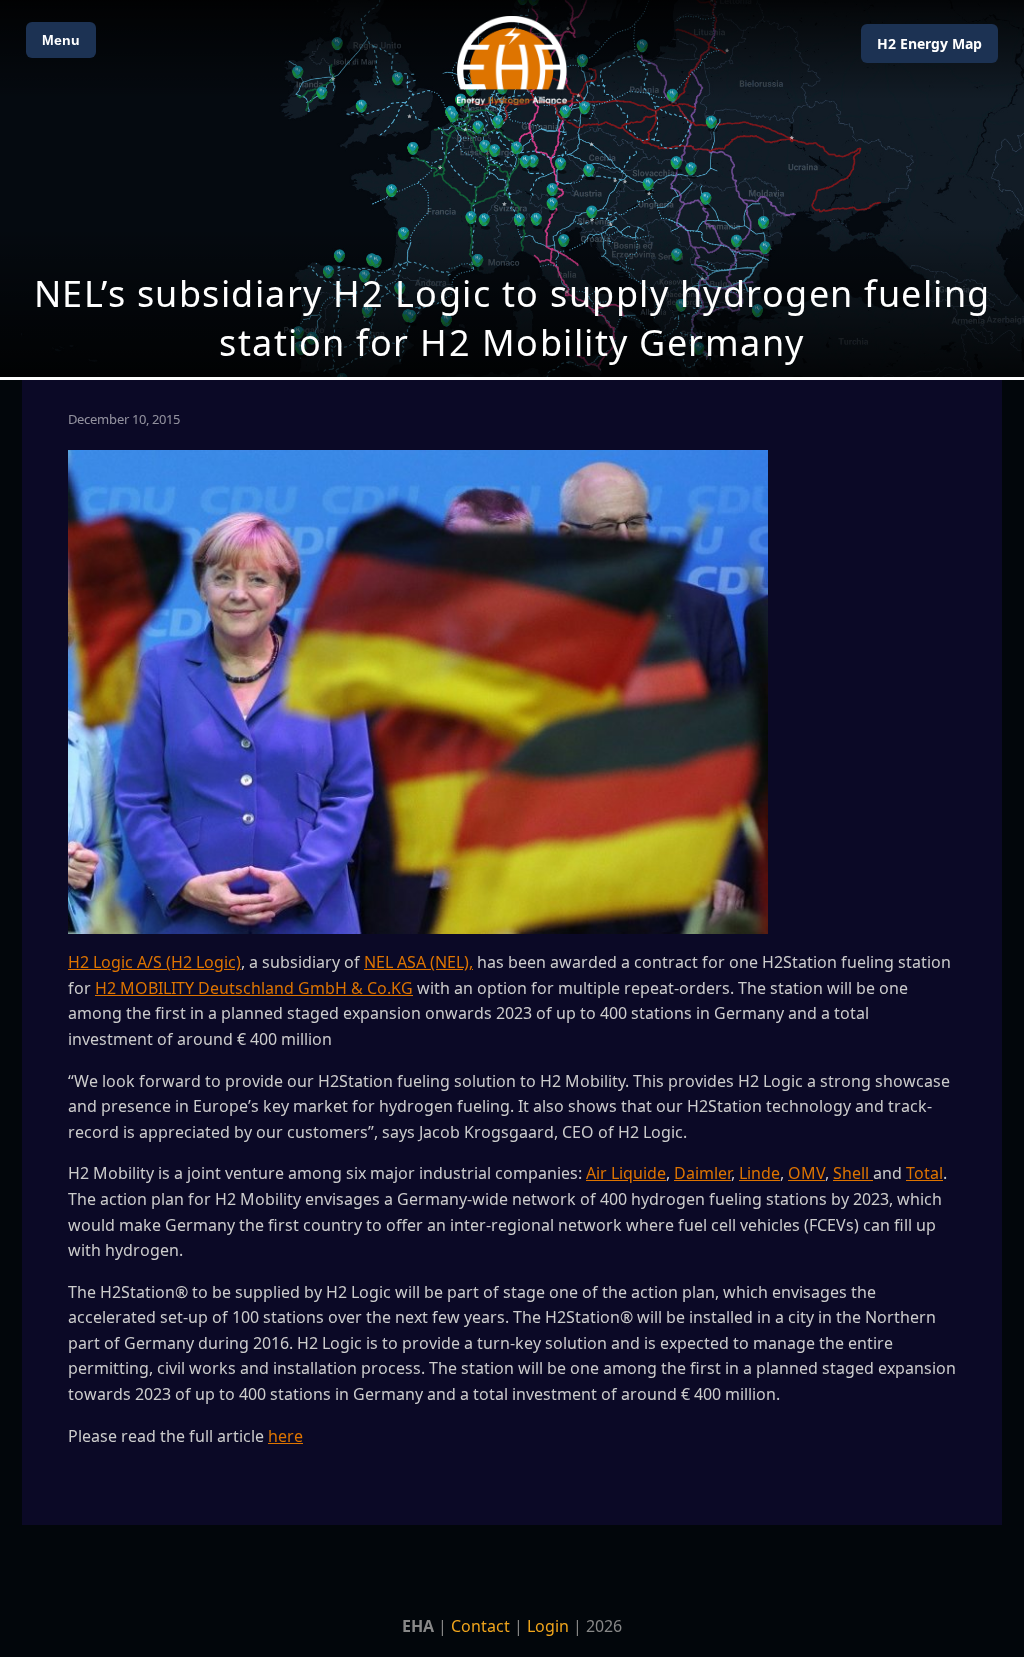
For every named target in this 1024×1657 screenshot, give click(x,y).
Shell (853, 1173)
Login (548, 1626)
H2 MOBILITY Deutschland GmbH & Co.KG (254, 988)
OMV (806, 1173)
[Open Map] (512, 188)
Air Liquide (626, 1173)
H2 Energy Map (929, 43)
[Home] (512, 60)
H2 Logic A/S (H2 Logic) (154, 962)
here (285, 1436)
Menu (61, 40)
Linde (759, 1173)
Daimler (702, 1173)
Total (924, 1173)
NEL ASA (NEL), (418, 962)
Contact (480, 1626)
